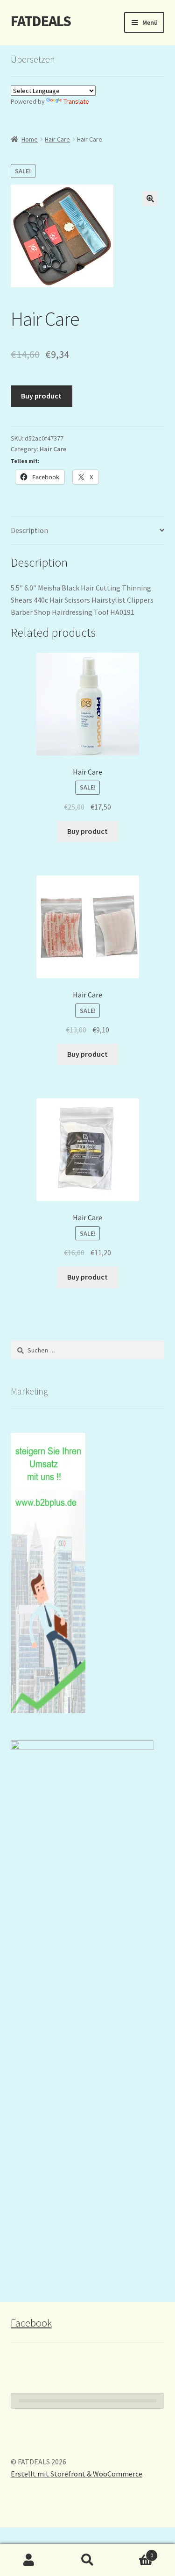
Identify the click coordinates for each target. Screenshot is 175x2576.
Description (29, 530)
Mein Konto (29, 2560)
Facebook (31, 2323)
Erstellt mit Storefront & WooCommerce (77, 2474)
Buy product (41, 396)
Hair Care (57, 139)
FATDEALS (41, 21)
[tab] (88, 531)
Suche (87, 2560)
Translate (76, 101)
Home (30, 139)
